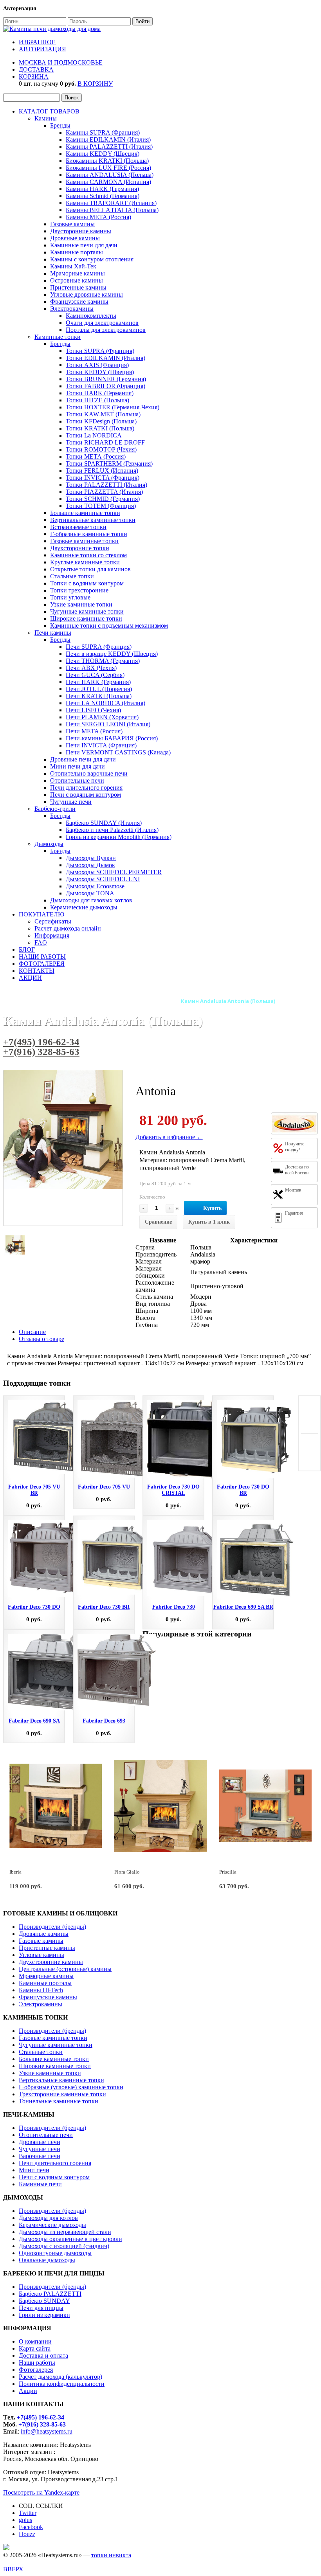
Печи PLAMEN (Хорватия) (102, 717)
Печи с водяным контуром (86, 795)
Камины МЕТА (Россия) (98, 217)
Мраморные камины (78, 273)
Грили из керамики (44, 2315)
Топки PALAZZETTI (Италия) (106, 485)
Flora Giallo (127, 1872)
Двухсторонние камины (51, 1962)
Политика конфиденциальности (62, 2384)
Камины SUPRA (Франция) (103, 132)
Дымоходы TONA (90, 893)
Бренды (60, 125)
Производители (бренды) (52, 1927)
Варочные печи (40, 2156)
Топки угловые (70, 597)
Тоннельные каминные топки (59, 2101)
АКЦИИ (30, 978)
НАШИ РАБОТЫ (42, 957)
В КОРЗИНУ (95, 84)
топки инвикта (111, 2555)
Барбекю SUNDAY (44, 2301)
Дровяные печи (40, 2142)
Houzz (27, 2534)
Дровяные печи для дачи (83, 759)
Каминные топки (58, 337)
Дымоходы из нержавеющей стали (65, 2232)
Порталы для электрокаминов (106, 330)
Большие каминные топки (85, 513)
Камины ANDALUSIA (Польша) (110, 175)
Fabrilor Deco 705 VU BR (34, 1490)
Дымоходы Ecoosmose (95, 886)
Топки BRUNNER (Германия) (106, 379)
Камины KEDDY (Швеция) (103, 154)
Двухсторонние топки (80, 548)
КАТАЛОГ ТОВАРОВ (49, 111)
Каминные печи (40, 2184)
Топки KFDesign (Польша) (101, 421)
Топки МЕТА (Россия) (96, 456)
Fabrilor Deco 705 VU (104, 1487)
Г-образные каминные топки (89, 534)
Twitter (28, 2513)
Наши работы (37, 2363)
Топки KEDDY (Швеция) (100, 372)
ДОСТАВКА (36, 69)
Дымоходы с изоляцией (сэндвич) (64, 2246)
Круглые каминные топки (85, 562)
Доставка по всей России (297, 1170)
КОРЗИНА (34, 77)
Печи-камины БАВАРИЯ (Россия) (112, 738)
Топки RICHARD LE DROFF (105, 442)
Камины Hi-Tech (41, 1990)
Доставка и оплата (43, 2355)
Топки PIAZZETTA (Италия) (104, 492)
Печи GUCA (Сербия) (95, 675)
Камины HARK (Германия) (102, 189)
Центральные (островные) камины (65, 1969)
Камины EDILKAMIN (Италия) (108, 140)
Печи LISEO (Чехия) (93, 710)
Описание (32, 1332)
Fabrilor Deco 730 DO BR (243, 1490)
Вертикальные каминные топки (93, 520)
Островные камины (77, 280)
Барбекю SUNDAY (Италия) (104, 823)
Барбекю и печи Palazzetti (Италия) (112, 830)
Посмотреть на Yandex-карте (41, 2492)
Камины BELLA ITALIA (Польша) (112, 210)
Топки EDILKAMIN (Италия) (105, 358)
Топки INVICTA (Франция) (103, 478)
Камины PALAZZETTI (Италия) (109, 147)
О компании (35, 2341)
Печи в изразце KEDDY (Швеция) (112, 654)
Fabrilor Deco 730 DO (34, 1607)
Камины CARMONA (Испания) (108, 182)
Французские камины (79, 302)
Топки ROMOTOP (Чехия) (101, 449)
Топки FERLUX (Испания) (102, 471)
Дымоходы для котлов (48, 2218)
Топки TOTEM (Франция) (101, 506)
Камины (46, 118)
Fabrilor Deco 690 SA (34, 1721)
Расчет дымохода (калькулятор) (60, 2377)
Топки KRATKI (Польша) (100, 428)
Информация (52, 935)
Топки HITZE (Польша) (97, 400)
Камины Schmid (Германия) (103, 196)
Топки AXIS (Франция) (97, 365)
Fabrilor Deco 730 (174, 1607)
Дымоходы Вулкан (91, 858)
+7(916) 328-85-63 (41, 1052)
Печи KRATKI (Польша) (99, 696)
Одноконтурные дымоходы (55, 2253)
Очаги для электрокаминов (102, 323)
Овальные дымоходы (47, 2260)
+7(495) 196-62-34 (41, 1042)
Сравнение (158, 1222)
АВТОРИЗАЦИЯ (42, 49)
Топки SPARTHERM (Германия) (109, 464)
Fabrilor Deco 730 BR (104, 1607)
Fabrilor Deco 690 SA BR (243, 1607)
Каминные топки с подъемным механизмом (109, 626)
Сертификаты (53, 921)
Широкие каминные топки (86, 618)
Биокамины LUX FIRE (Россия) (108, 168)
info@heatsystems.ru (47, 2431)
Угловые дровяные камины (87, 294)
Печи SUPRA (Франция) (99, 647)
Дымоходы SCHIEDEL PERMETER (114, 872)
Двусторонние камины (81, 231)
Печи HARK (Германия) (98, 682)
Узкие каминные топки (81, 604)
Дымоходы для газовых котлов (91, 900)
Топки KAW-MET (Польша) (103, 414)
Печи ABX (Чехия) (91, 668)
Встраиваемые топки (78, 527)
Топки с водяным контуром (87, 583)
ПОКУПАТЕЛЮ (41, 914)
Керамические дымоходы (84, 907)
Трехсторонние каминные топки (62, 2094)
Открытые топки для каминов (90, 569)
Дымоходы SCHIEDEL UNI (103, 879)
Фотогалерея (36, 2370)
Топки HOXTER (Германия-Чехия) (113, 407)
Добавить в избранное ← (169, 1137)
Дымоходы (49, 844)
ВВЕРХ (13, 2569)
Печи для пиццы (41, 2308)
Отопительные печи (77, 780)
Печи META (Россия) (94, 731)
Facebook (31, 2527)
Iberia (15, 1872)
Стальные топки (72, 576)
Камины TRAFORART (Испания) (111, 203)
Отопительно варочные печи (89, 773)
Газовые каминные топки (84, 541)
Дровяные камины (75, 238)
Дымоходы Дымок (90, 865)
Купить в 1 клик (209, 1222)
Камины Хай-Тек (73, 266)
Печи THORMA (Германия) (103, 661)
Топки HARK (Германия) (100, 393)
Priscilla (228, 1872)
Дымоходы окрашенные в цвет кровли (70, 2239)
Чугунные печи (71, 802)
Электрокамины (72, 309)
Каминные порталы (77, 252)
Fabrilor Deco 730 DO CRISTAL (173, 1490)
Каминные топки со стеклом (88, 555)
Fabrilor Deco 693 (104, 1721)
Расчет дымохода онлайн (68, 928)
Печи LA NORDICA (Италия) (105, 703)
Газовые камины (72, 224)
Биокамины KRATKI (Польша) (107, 161)
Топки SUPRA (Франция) (100, 351)
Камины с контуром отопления (92, 259)
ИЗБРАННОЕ (37, 42)
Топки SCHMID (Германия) (103, 499)
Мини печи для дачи (78, 766)
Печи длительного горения (86, 788)
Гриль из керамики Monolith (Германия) (119, 837)
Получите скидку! (295, 1147)
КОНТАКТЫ (37, 971)
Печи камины (53, 633)
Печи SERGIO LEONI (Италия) (108, 724)
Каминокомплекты (91, 316)
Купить (212, 1208)
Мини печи (34, 2170)
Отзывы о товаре (41, 1339)
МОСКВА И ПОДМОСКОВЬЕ (61, 62)
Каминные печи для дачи (84, 245)
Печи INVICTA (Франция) (101, 745)
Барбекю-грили (55, 809)
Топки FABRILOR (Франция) (105, 386)
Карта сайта (35, 2348)
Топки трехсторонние (79, 590)
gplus (25, 2520)
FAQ (41, 942)
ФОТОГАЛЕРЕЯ (42, 964)
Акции (28, 2391)
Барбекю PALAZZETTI (50, 2294)
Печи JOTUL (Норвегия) (99, 689)
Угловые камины (41, 1955)
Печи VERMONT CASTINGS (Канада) (118, 752)
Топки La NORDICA (94, 435)
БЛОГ (27, 950)
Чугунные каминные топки (87, 611)
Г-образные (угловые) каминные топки (71, 2087)
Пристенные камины (78, 287)
